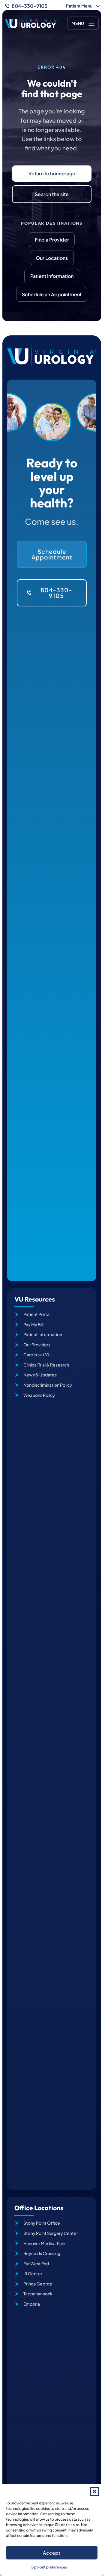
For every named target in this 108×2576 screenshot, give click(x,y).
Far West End (36, 2263)
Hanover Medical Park (45, 2243)
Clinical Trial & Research (46, 1365)
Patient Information (52, 276)
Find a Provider (52, 240)
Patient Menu (79, 6)
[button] (94, 2491)
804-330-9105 (30, 6)
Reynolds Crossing (42, 2253)
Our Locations (52, 258)
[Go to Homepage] (31, 23)
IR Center (33, 2273)
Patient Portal (37, 1314)
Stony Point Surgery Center (51, 2233)
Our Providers (37, 1345)
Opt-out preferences (49, 2567)
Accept (52, 2553)
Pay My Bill (33, 1324)
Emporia (32, 2304)
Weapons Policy (39, 1395)
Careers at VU (37, 1354)
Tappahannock (38, 2294)
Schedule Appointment (52, 554)
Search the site (52, 194)
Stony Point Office (42, 2223)
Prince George (38, 2284)
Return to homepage (52, 173)
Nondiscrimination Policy (48, 1385)
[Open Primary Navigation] (83, 23)
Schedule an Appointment (52, 294)
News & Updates (40, 1375)
